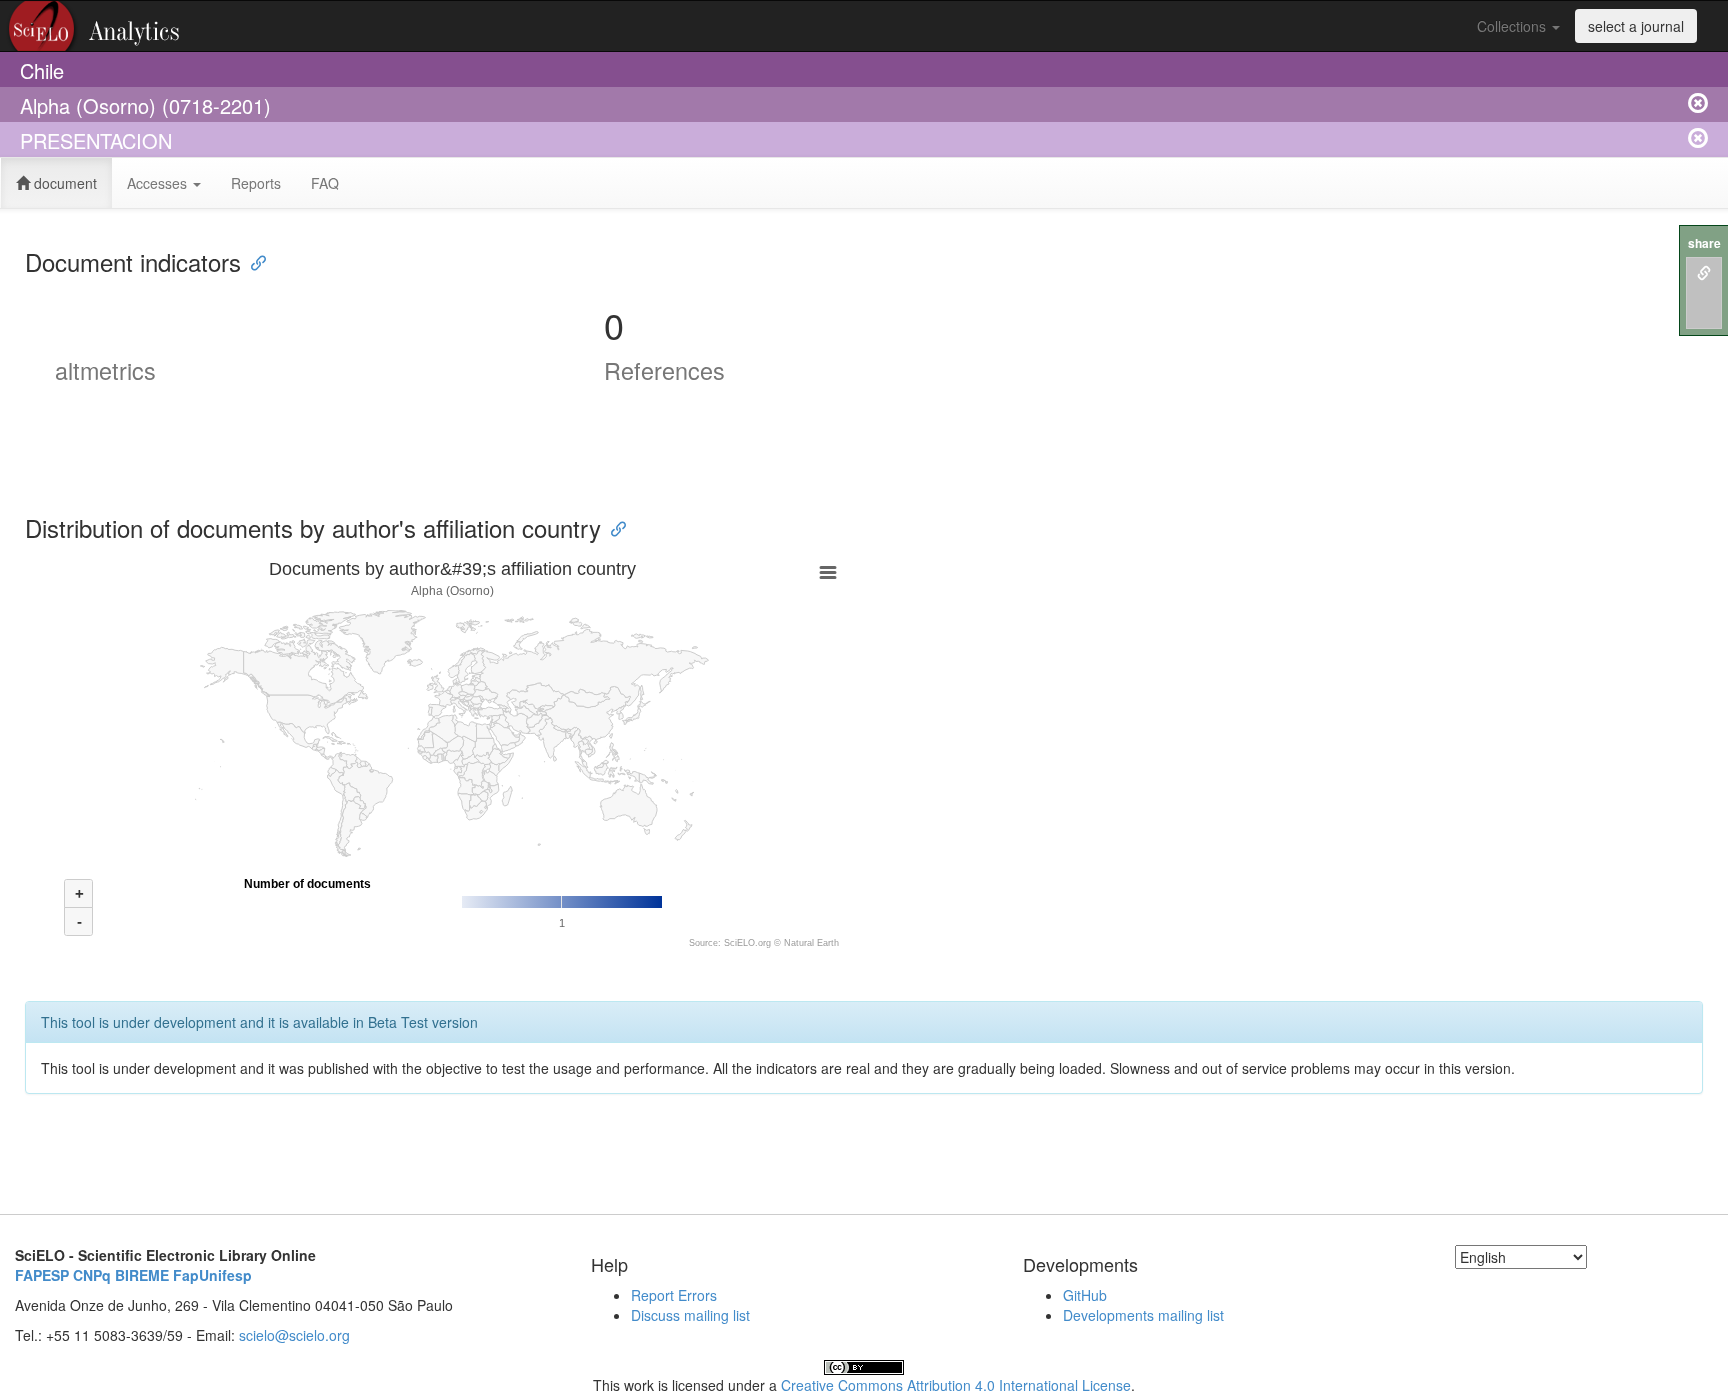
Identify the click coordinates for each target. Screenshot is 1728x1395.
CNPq (92, 1275)
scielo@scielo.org (294, 1335)
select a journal (1636, 26)
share (1704, 243)
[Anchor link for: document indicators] (253, 261)
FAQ (325, 183)
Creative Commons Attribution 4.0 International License (956, 1385)
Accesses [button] (159, 183)
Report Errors (674, 1295)
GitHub (1085, 1295)
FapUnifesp (212, 1275)
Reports (256, 183)
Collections (1513, 26)
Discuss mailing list (690, 1315)
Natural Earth (811, 943)
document (63, 183)
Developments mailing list (1143, 1315)
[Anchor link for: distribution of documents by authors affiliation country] (613, 527)
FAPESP (42, 1275)
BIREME (142, 1275)
